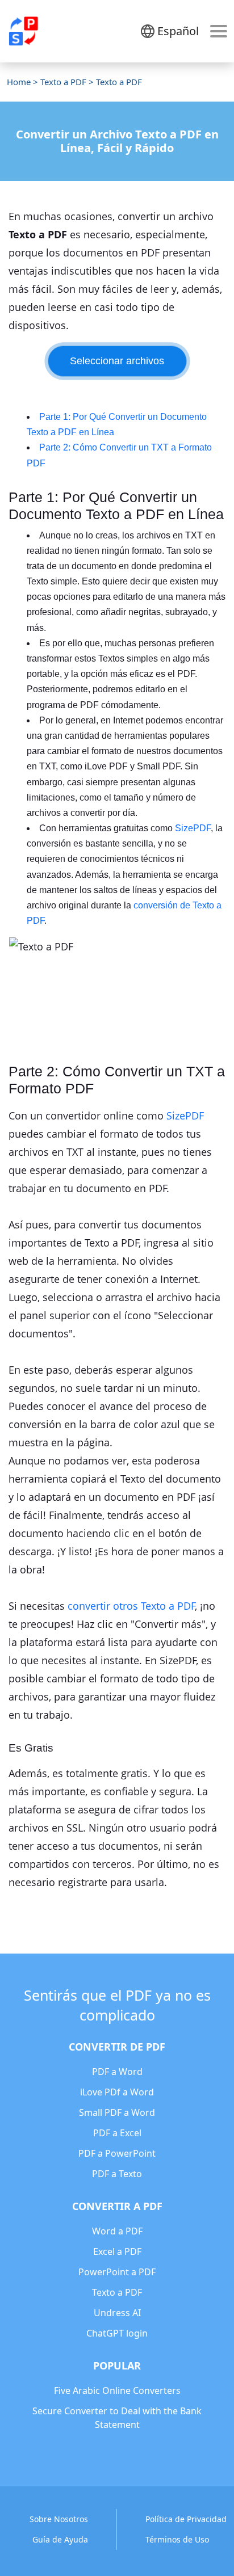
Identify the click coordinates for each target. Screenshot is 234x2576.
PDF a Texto (117, 2174)
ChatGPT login (117, 2333)
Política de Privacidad (186, 2519)
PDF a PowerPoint (117, 2153)
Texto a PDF (63, 82)
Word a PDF (117, 2231)
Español (178, 31)
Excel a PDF (117, 2251)
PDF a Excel (117, 2133)
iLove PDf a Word (117, 2092)
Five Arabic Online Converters (117, 2390)
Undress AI (117, 2313)
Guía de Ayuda (60, 2539)
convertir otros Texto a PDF (131, 1606)
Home (19, 82)
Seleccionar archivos (117, 361)
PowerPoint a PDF (117, 2272)
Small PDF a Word (117, 2112)
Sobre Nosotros (59, 2519)
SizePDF (193, 828)
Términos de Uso (177, 2539)
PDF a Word (117, 2072)
